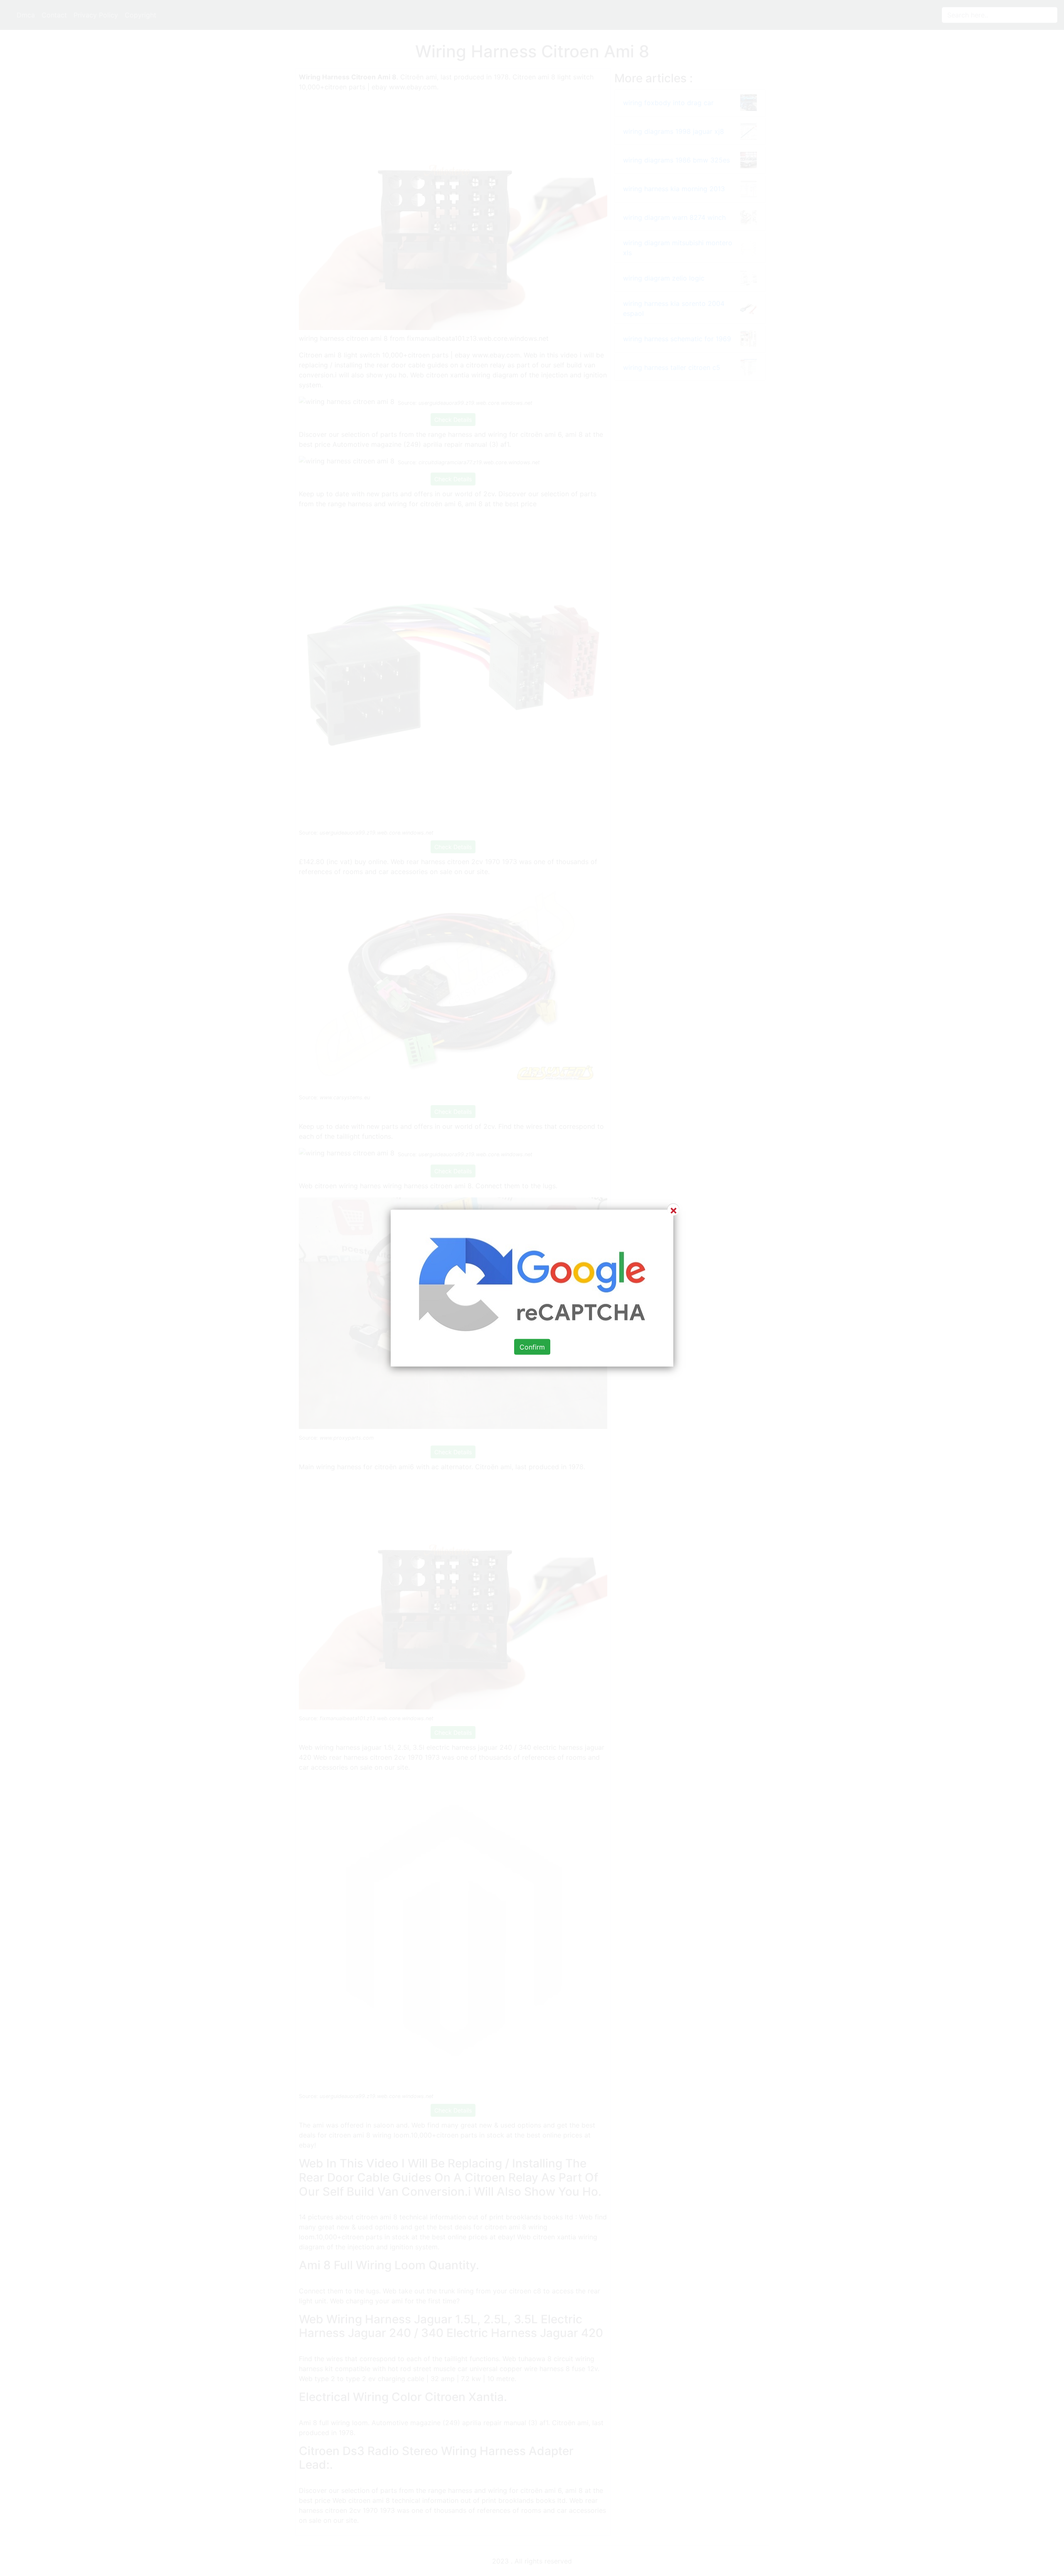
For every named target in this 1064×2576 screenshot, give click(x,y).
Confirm (532, 1347)
